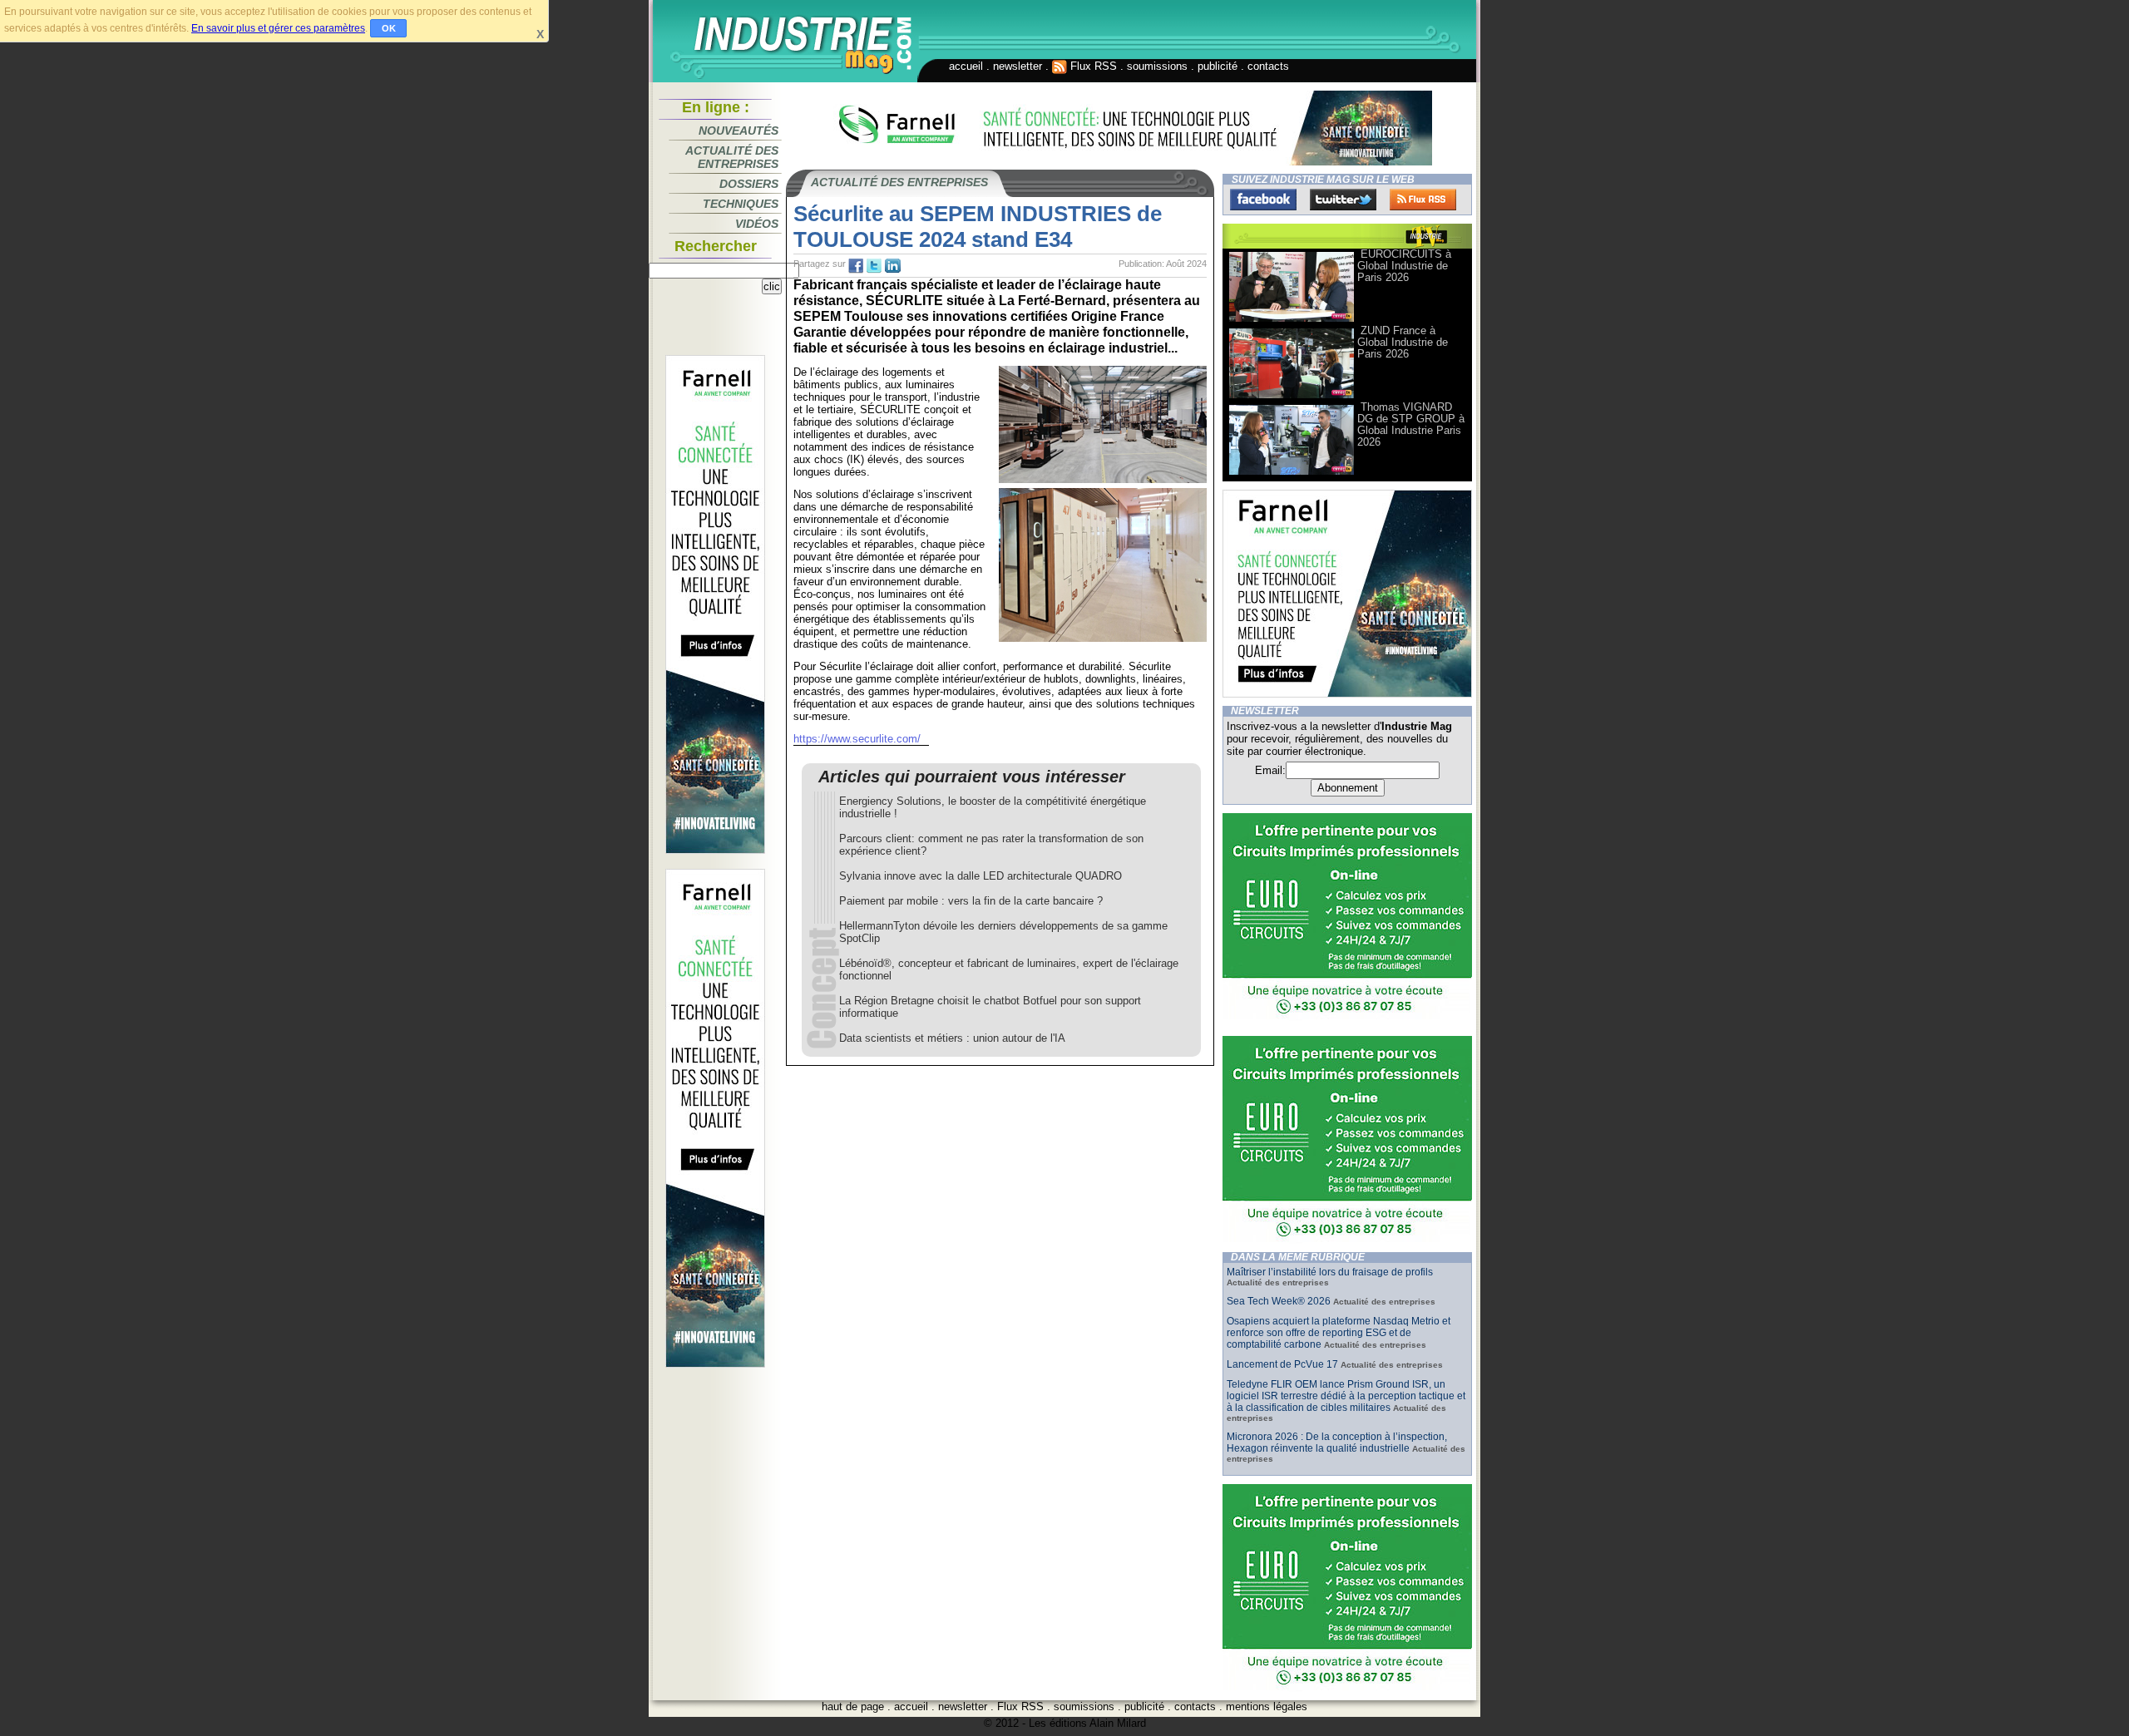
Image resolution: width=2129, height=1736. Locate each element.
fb (856, 266)
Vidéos (757, 224)
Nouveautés (738, 131)
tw (874, 266)
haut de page (853, 1706)
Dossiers (749, 184)
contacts (1268, 66)
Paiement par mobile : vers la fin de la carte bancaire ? (971, 901)
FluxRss (1423, 200)
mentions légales (1267, 1706)
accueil (966, 66)
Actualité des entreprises (732, 157)
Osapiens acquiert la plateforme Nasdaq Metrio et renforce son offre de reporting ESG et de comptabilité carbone (1339, 1333)
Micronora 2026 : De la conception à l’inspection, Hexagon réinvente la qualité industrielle (1337, 1443)
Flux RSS (1092, 66)
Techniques (741, 204)
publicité (1218, 66)
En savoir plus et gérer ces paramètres (278, 28)
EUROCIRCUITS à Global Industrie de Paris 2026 (1404, 266)
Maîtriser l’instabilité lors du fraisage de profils (1330, 1272)
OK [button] (389, 28)
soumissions (1157, 66)
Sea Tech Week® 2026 (1279, 1301)
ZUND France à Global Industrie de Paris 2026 (1403, 342)
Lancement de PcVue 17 (1282, 1364)
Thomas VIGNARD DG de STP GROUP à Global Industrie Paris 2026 (1411, 424)
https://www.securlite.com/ (857, 739)
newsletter (1018, 66)
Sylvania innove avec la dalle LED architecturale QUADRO (981, 876)
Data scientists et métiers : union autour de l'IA (952, 1038)
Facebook (1263, 200)
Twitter (1343, 200)
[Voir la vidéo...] (1292, 321)
